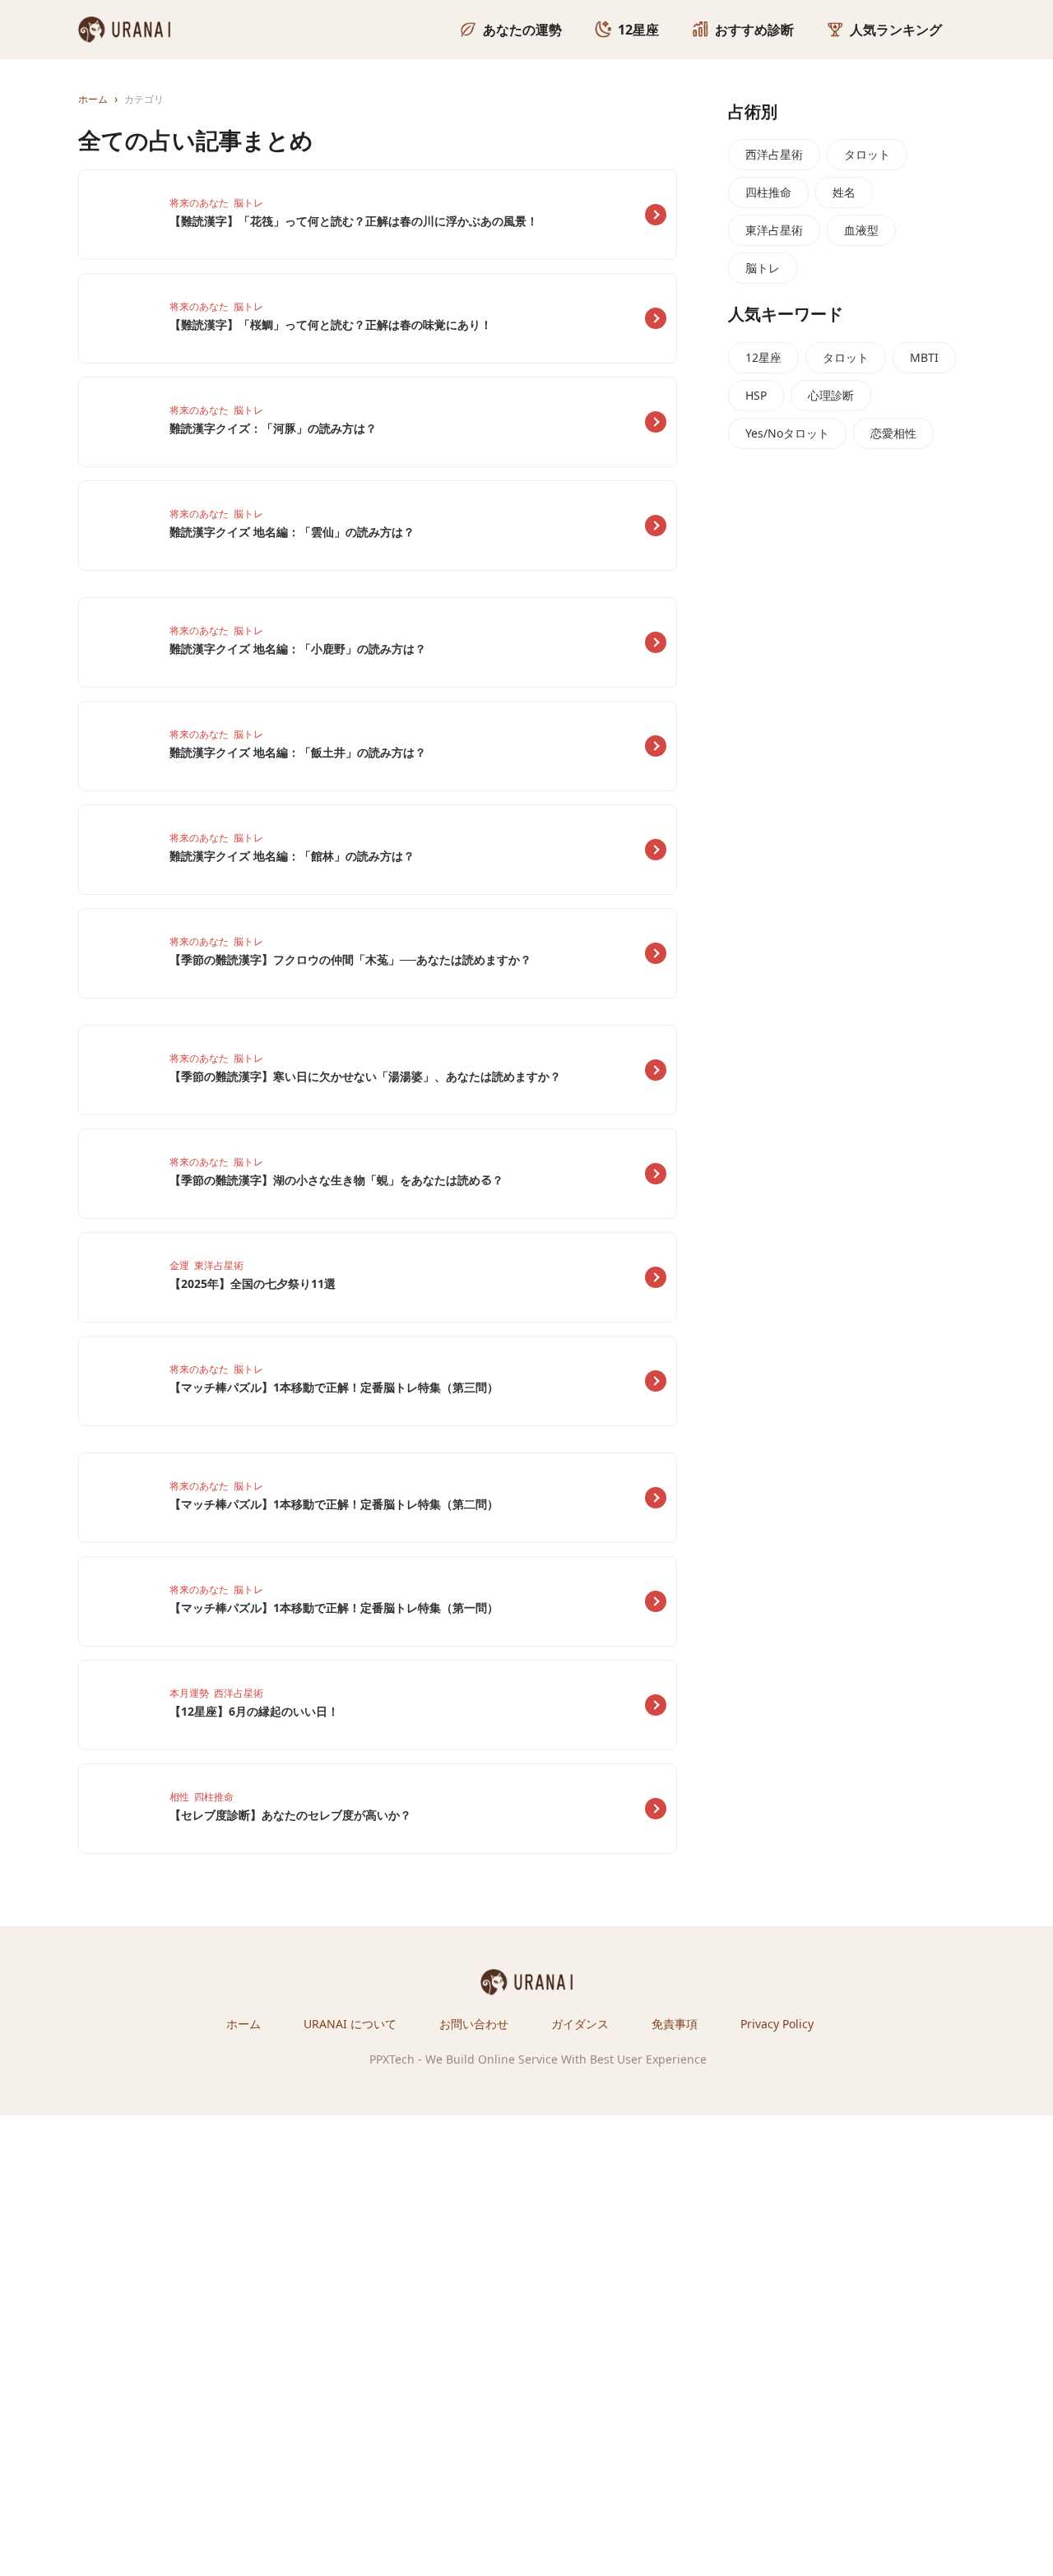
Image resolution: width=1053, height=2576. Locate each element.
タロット (867, 154)
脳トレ (763, 268)
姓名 (844, 192)
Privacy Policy (777, 2024)
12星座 (763, 357)
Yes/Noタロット (787, 433)
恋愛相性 (893, 433)
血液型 (861, 230)
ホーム (244, 2024)
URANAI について (350, 2024)
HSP (756, 395)
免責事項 (675, 2024)
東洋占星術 (774, 230)
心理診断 (831, 395)
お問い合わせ (474, 2024)
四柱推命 (768, 192)
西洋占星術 (774, 154)
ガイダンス (580, 2024)
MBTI (924, 357)
